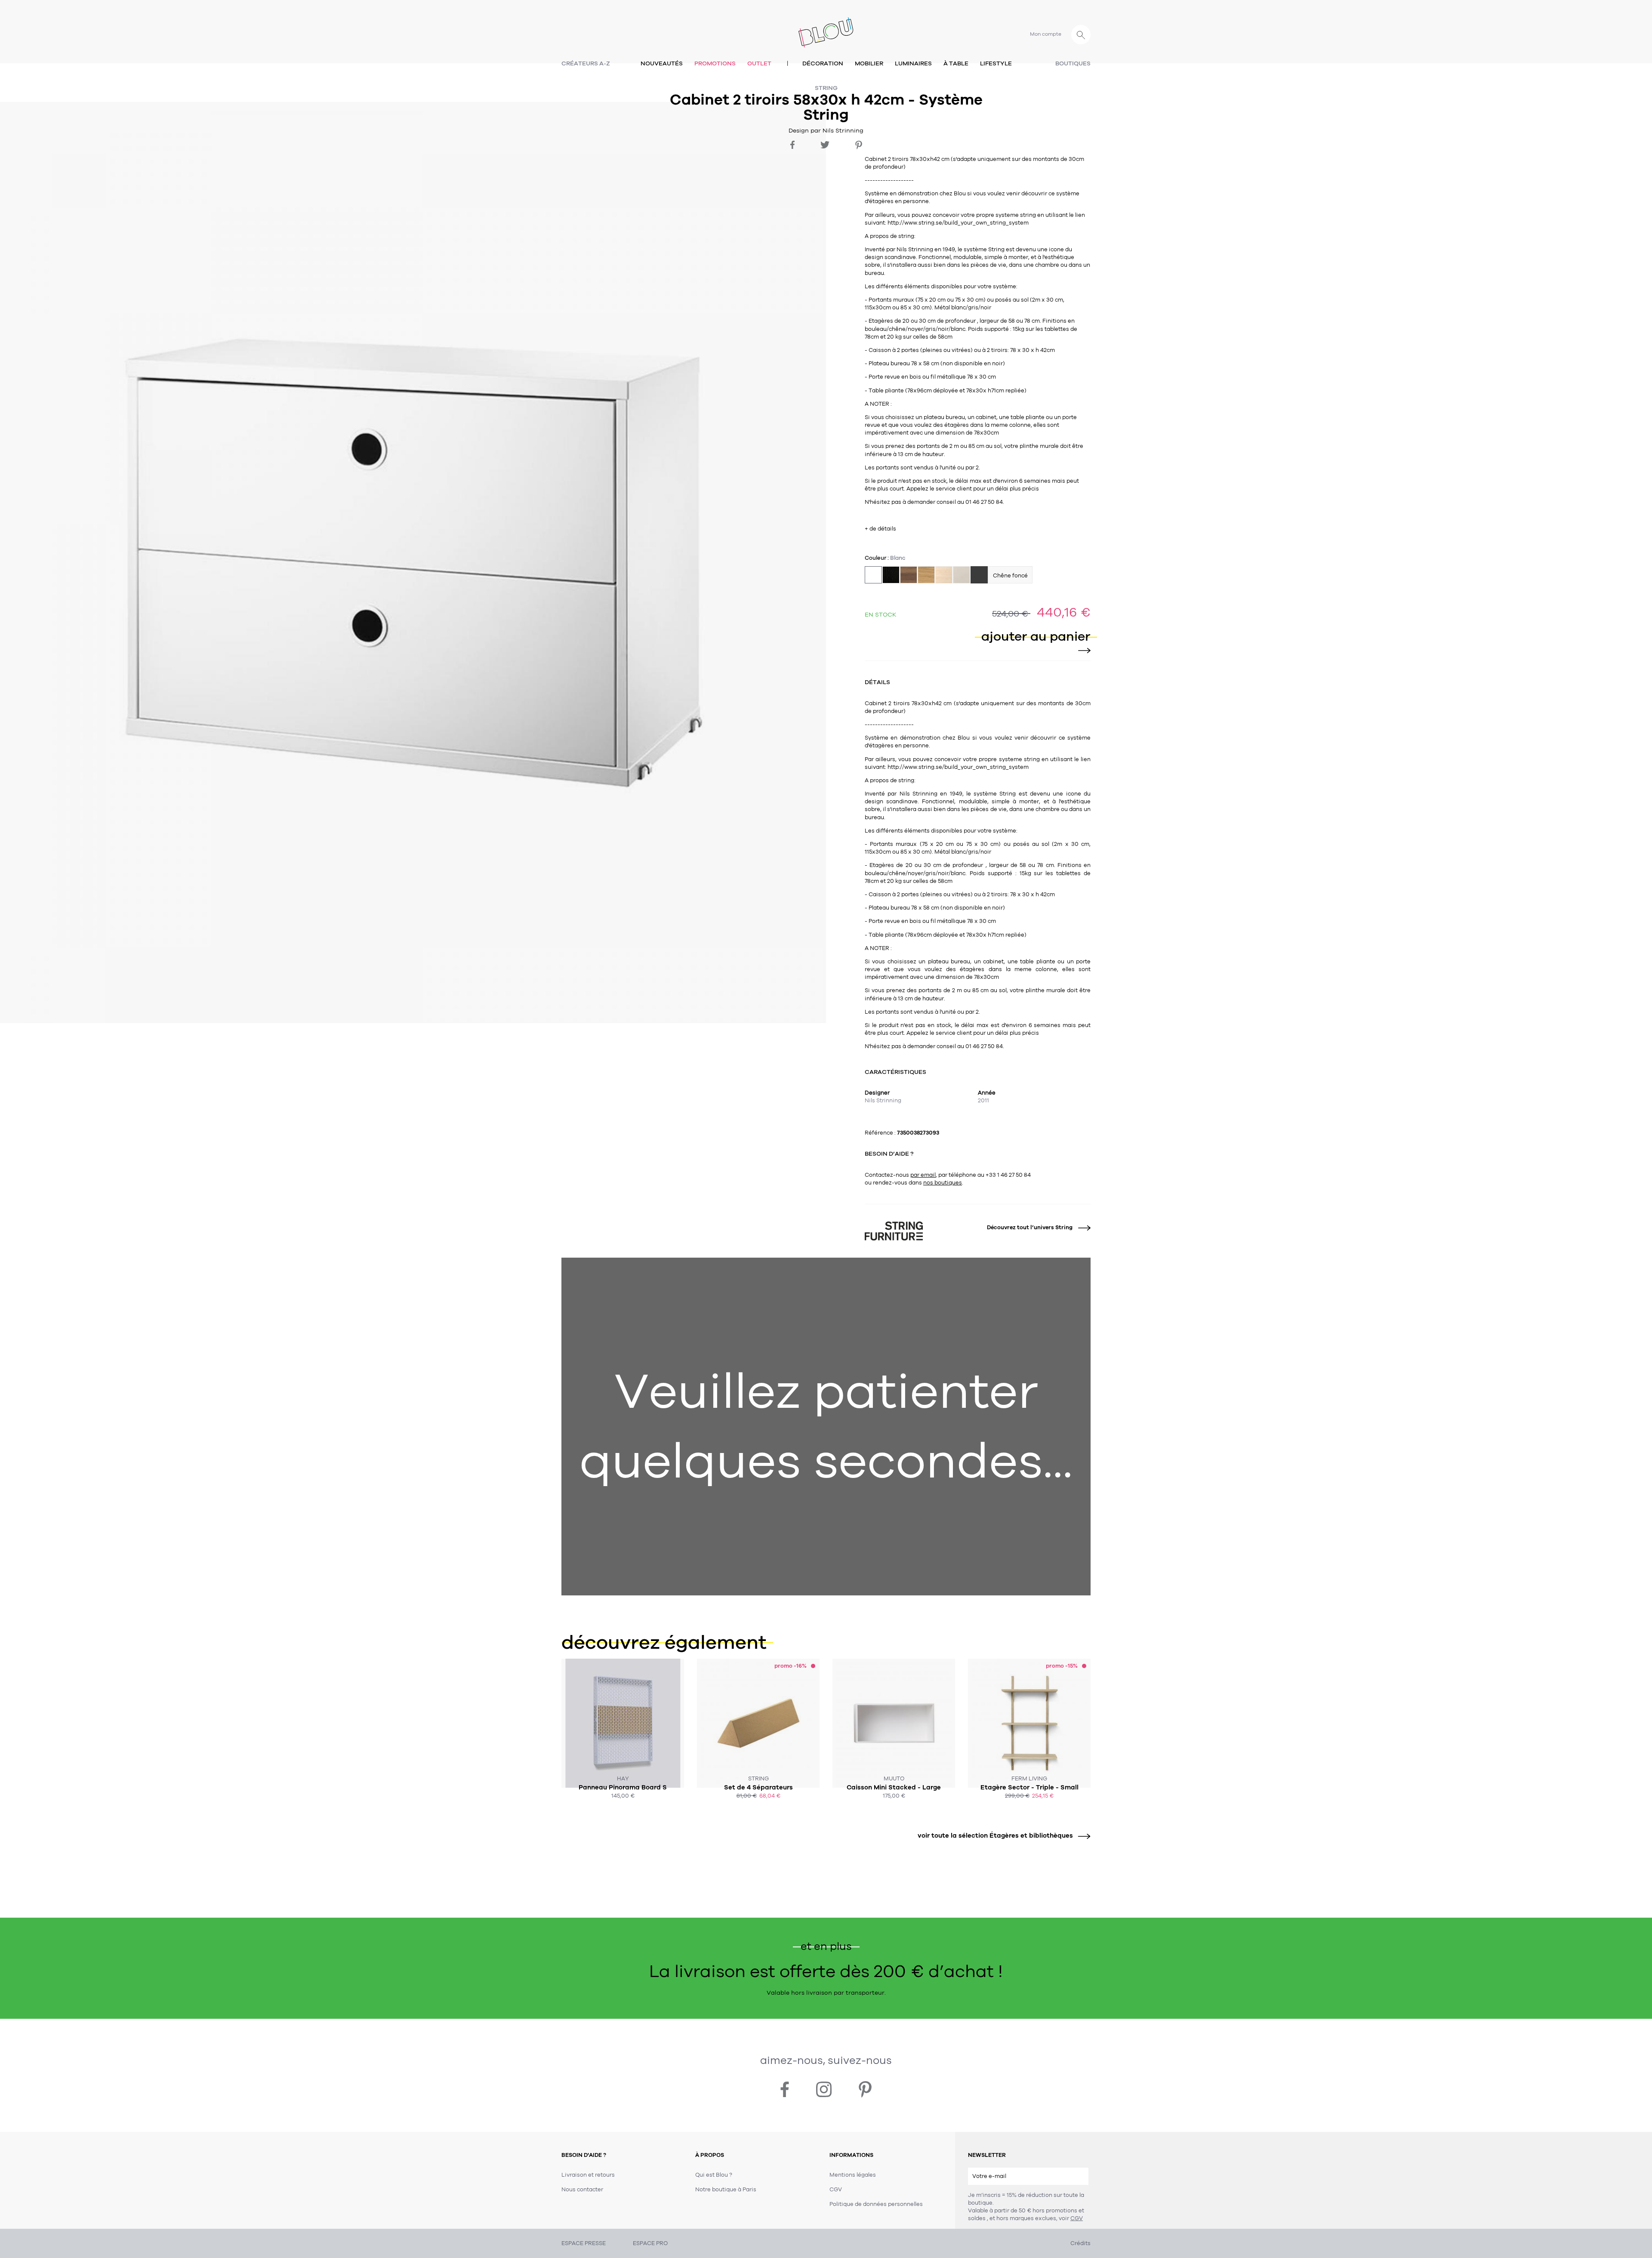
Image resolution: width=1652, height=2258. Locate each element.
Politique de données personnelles (876, 2204)
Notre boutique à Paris (726, 2190)
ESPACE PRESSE (584, 2243)
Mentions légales (853, 2175)
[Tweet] (825, 145)
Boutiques (1073, 63)
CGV (1077, 2218)
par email (923, 1175)
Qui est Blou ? (714, 2175)
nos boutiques (943, 1183)
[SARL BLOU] (826, 27)
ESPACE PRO (650, 2243)
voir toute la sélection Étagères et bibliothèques (995, 1835)
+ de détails (880, 529)
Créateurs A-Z (586, 63)
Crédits (1080, 2243)
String (826, 88)
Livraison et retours (588, 2175)
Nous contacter (582, 2190)
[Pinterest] (859, 145)
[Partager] (792, 145)
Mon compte (1046, 34)
